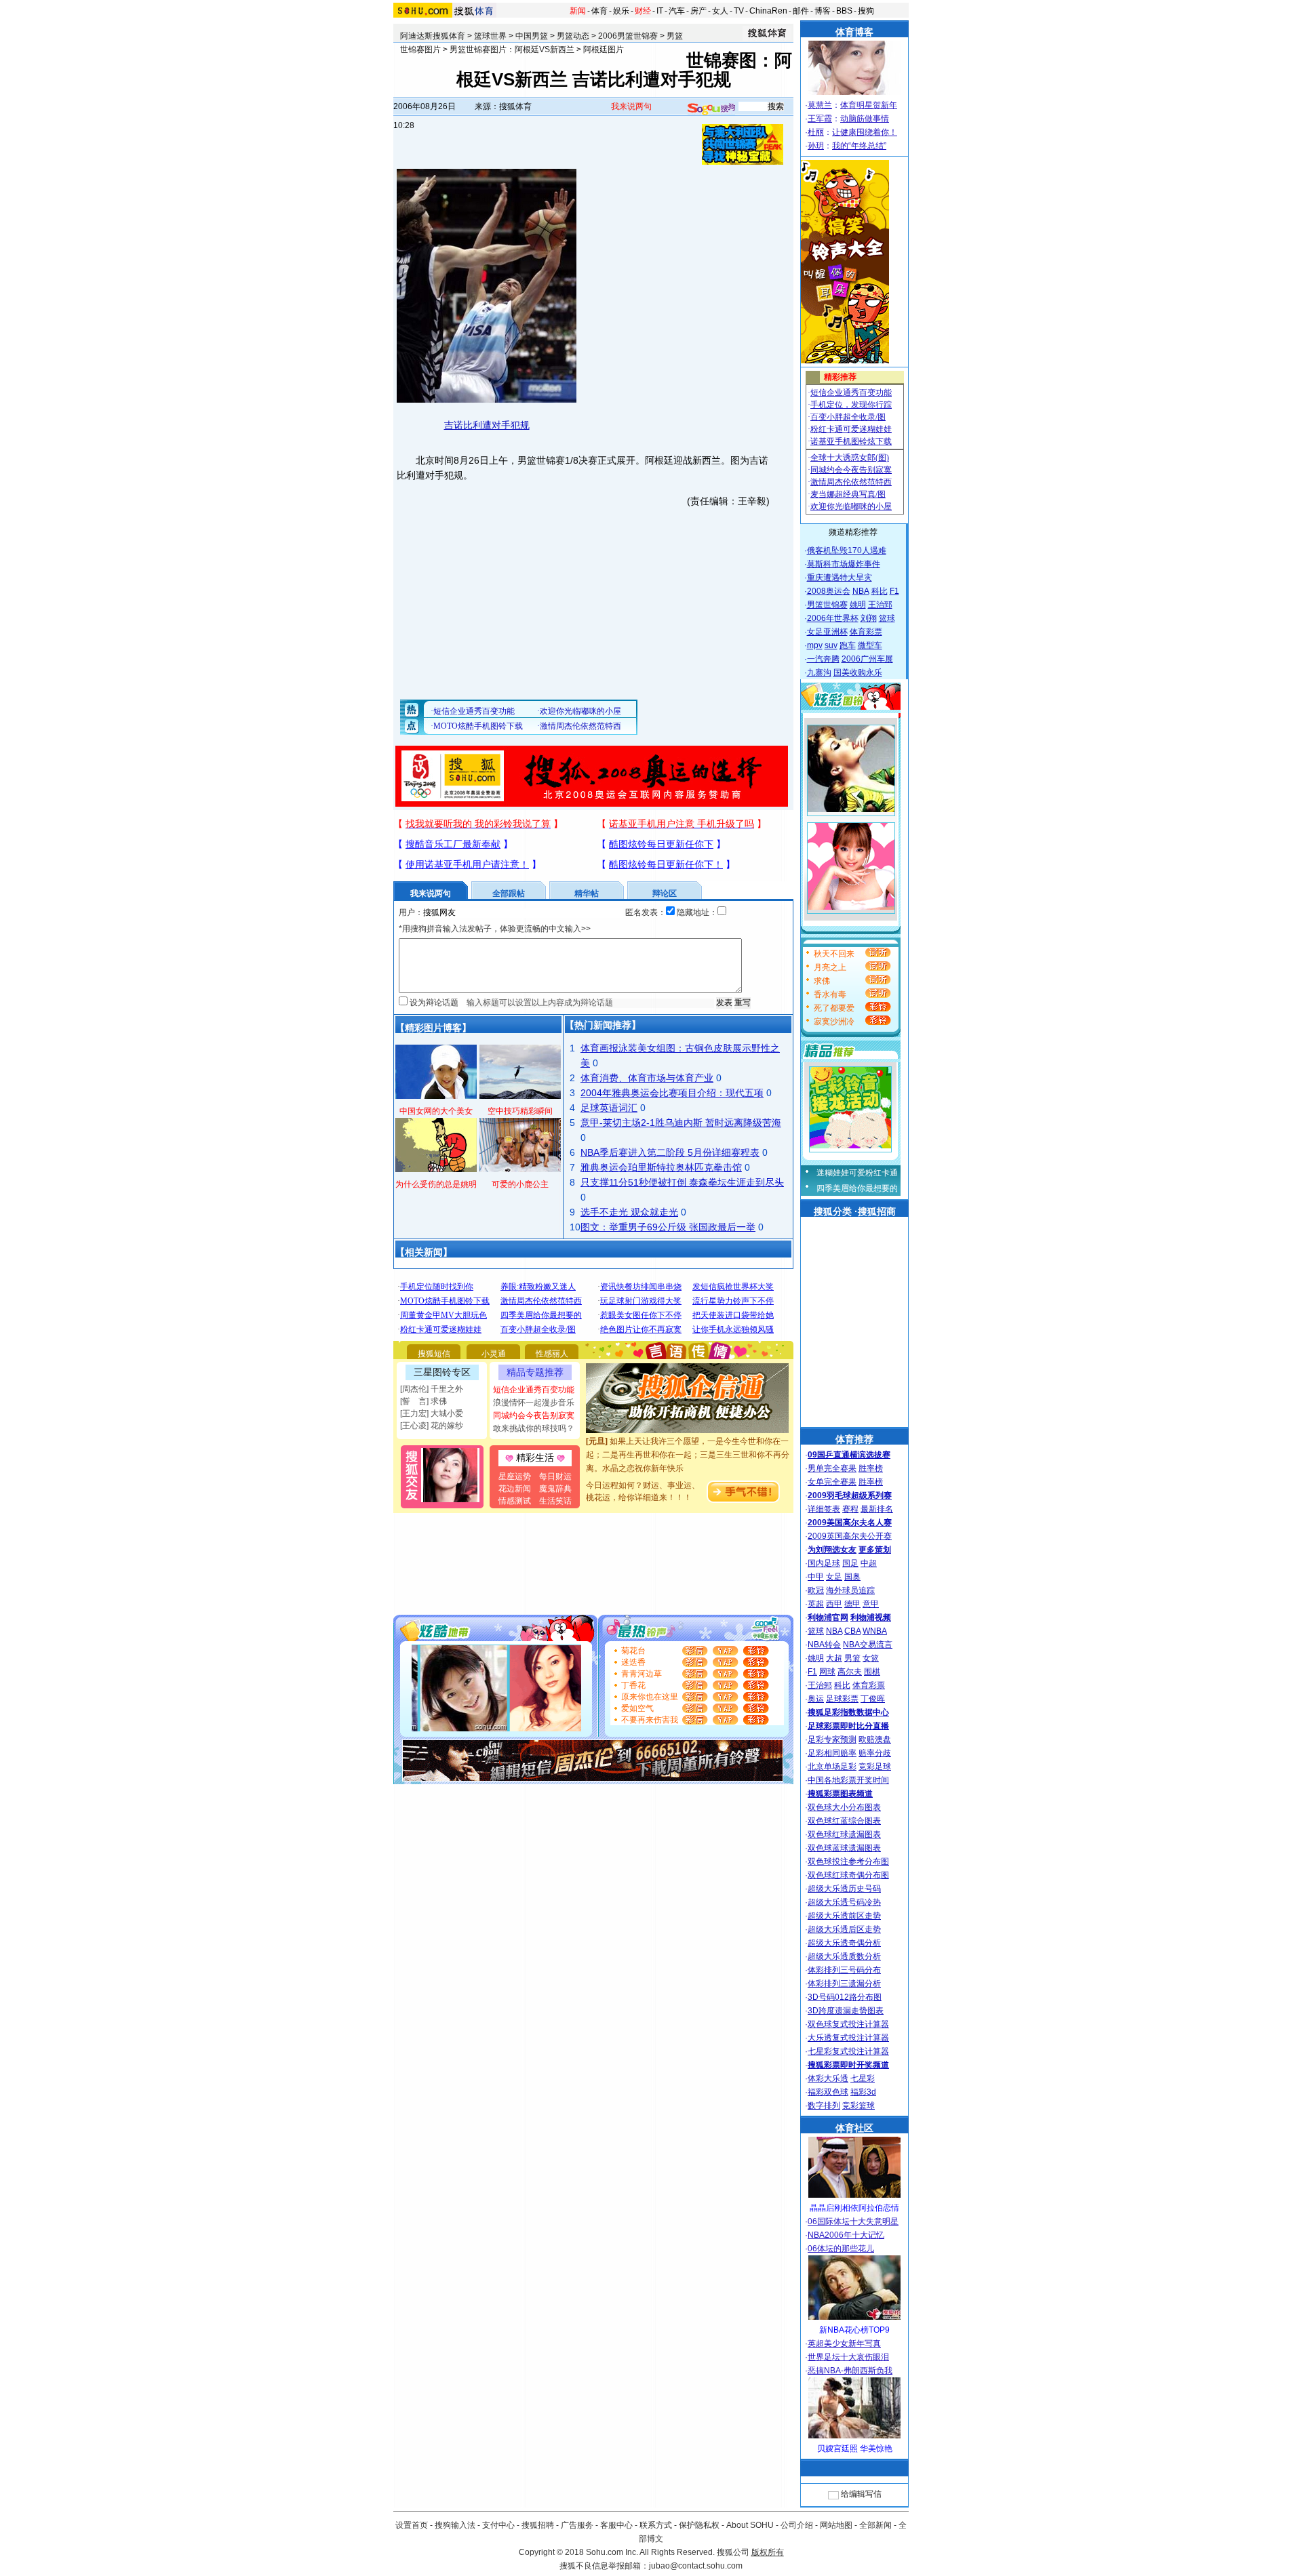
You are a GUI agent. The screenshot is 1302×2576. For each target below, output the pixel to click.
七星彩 (863, 2078)
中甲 (816, 1577)
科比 (880, 591)
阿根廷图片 (604, 49)
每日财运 (555, 1476)
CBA (852, 1631)
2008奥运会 (829, 591)
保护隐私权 (699, 2525)
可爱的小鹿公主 (520, 1184)
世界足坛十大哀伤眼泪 (848, 2357)
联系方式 (656, 2525)
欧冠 (816, 1590)
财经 (643, 11)
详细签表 (824, 1509)
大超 (834, 1658)
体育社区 (854, 2128)
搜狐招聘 (538, 2525)
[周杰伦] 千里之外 (432, 1389)
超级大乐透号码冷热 (844, 1902)
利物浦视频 (871, 1617)
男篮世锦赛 (827, 605)
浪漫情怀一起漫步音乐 (534, 1403)
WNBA (875, 1631)
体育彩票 (866, 632)
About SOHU (750, 2525)
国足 (850, 1563)
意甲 (871, 1604)
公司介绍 (797, 2525)
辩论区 (665, 893)
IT (660, 11)
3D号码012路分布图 (845, 1997)
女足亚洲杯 (827, 632)
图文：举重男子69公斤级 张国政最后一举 (668, 1227)
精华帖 (587, 893)
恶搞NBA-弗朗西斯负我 (850, 2371)
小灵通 (494, 1354)
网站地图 (836, 2525)
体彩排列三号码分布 (844, 1970)
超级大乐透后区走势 (844, 1929)
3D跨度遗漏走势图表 (846, 2011)
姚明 (858, 605)
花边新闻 (515, 1489)
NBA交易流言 (868, 1645)
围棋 (872, 1672)
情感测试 (515, 1501)
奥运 (816, 1699)
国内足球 (824, 1563)
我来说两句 (631, 106)
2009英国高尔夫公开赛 (850, 1536)
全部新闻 (875, 2525)
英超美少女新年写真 (844, 2343)
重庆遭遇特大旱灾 (840, 578)
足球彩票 (842, 1699)
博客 (823, 11)
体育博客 (854, 32)
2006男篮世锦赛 (628, 36)
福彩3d (863, 2092)
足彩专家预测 (832, 1739)
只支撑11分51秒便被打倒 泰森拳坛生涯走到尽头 (682, 1182)
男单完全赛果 (832, 1468)
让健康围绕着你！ (865, 132)
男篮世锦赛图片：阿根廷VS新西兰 (512, 49)
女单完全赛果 (832, 1482)
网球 (827, 1672)
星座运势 (515, 1476)
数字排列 (824, 2106)
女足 (834, 1577)
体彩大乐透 (828, 2078)
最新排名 (877, 1509)
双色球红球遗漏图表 (844, 1834)
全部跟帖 (509, 893)
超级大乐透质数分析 (844, 1956)
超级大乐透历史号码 (844, 1889)
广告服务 (577, 2525)
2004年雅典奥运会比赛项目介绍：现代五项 (672, 1093)
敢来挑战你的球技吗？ (534, 1428)
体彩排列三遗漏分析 (844, 1984)
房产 (698, 11)
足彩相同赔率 (832, 1753)
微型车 (870, 645)
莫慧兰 (820, 105)
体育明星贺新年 (869, 105)
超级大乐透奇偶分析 (844, 1943)
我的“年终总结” (859, 146)
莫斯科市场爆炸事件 (844, 564)
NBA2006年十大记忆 (846, 2235)
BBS (844, 11)
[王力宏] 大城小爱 (432, 1413)
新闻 (578, 11)
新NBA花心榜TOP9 (854, 2330)
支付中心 (498, 2525)
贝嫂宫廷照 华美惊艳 (855, 2449)
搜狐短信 (434, 1354)
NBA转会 (824, 1645)
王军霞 (820, 119)
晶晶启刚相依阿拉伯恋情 (854, 2208)
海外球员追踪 (850, 1590)
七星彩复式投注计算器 (848, 2051)
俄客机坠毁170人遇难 (847, 550)
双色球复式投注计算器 (848, 2024)
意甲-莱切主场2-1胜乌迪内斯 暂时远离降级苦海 (681, 1123)
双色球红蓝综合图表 (844, 1821)
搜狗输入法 (455, 2525)
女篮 (871, 1658)
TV (739, 11)
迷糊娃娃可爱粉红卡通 (857, 1173)
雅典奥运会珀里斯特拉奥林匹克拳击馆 (661, 1167)
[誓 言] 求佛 (423, 1401)
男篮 (852, 1658)
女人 (720, 11)
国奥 (852, 1577)
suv (831, 645)
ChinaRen (768, 11)
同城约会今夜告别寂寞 (534, 1415)
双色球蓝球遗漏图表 (844, 1848)
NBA (861, 591)
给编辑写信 (861, 2494)
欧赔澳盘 (875, 1739)
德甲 (852, 1604)
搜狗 (866, 11)
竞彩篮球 (859, 2106)
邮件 (801, 11)
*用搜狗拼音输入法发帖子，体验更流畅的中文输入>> (495, 929)
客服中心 (616, 2525)
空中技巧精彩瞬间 (520, 1111)
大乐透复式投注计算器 (848, 2038)
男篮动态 (573, 36)
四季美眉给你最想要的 (857, 1188)
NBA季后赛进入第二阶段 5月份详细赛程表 (670, 1152)
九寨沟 (819, 672)
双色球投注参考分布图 (848, 1861)
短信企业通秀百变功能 (534, 1390)
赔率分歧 (875, 1753)
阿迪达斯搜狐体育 (433, 36)
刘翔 (869, 618)
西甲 (834, 1604)
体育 (599, 11)
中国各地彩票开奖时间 (848, 1780)
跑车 (848, 645)
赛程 (850, 1509)
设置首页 (412, 2525)
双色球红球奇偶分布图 (848, 1875)
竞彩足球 (875, 1767)
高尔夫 (850, 1672)
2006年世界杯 (833, 618)
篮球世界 (490, 36)
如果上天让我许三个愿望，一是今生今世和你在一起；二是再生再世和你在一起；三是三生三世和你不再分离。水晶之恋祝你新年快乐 (688, 1438)
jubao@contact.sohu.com (696, 2566)
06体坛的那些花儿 (841, 2249)
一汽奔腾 (823, 659)
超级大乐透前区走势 (844, 1916)
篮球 (887, 618)
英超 (816, 1604)
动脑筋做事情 (865, 119)
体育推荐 (854, 1439)
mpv (815, 645)
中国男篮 (532, 36)
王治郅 (880, 605)
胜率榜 (871, 1468)
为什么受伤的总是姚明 (436, 1184)
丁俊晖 (873, 1699)
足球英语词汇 (609, 1108)
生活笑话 (555, 1501)
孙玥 (816, 146)
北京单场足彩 (832, 1767)
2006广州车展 (867, 659)
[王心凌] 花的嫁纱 (432, 1426)
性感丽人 (552, 1354)
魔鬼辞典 (555, 1489)
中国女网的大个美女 (436, 1111)
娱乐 (621, 11)
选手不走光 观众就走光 (629, 1212)
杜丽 (816, 132)
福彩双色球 (828, 2092)
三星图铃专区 (442, 1372)
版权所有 (768, 2552)
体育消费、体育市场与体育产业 (647, 1078)
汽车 (677, 11)
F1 (894, 591)
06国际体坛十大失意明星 (853, 2221)
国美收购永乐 (858, 672)
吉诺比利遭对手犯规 (487, 425)
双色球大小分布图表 (844, 1807)
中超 (869, 1563)
